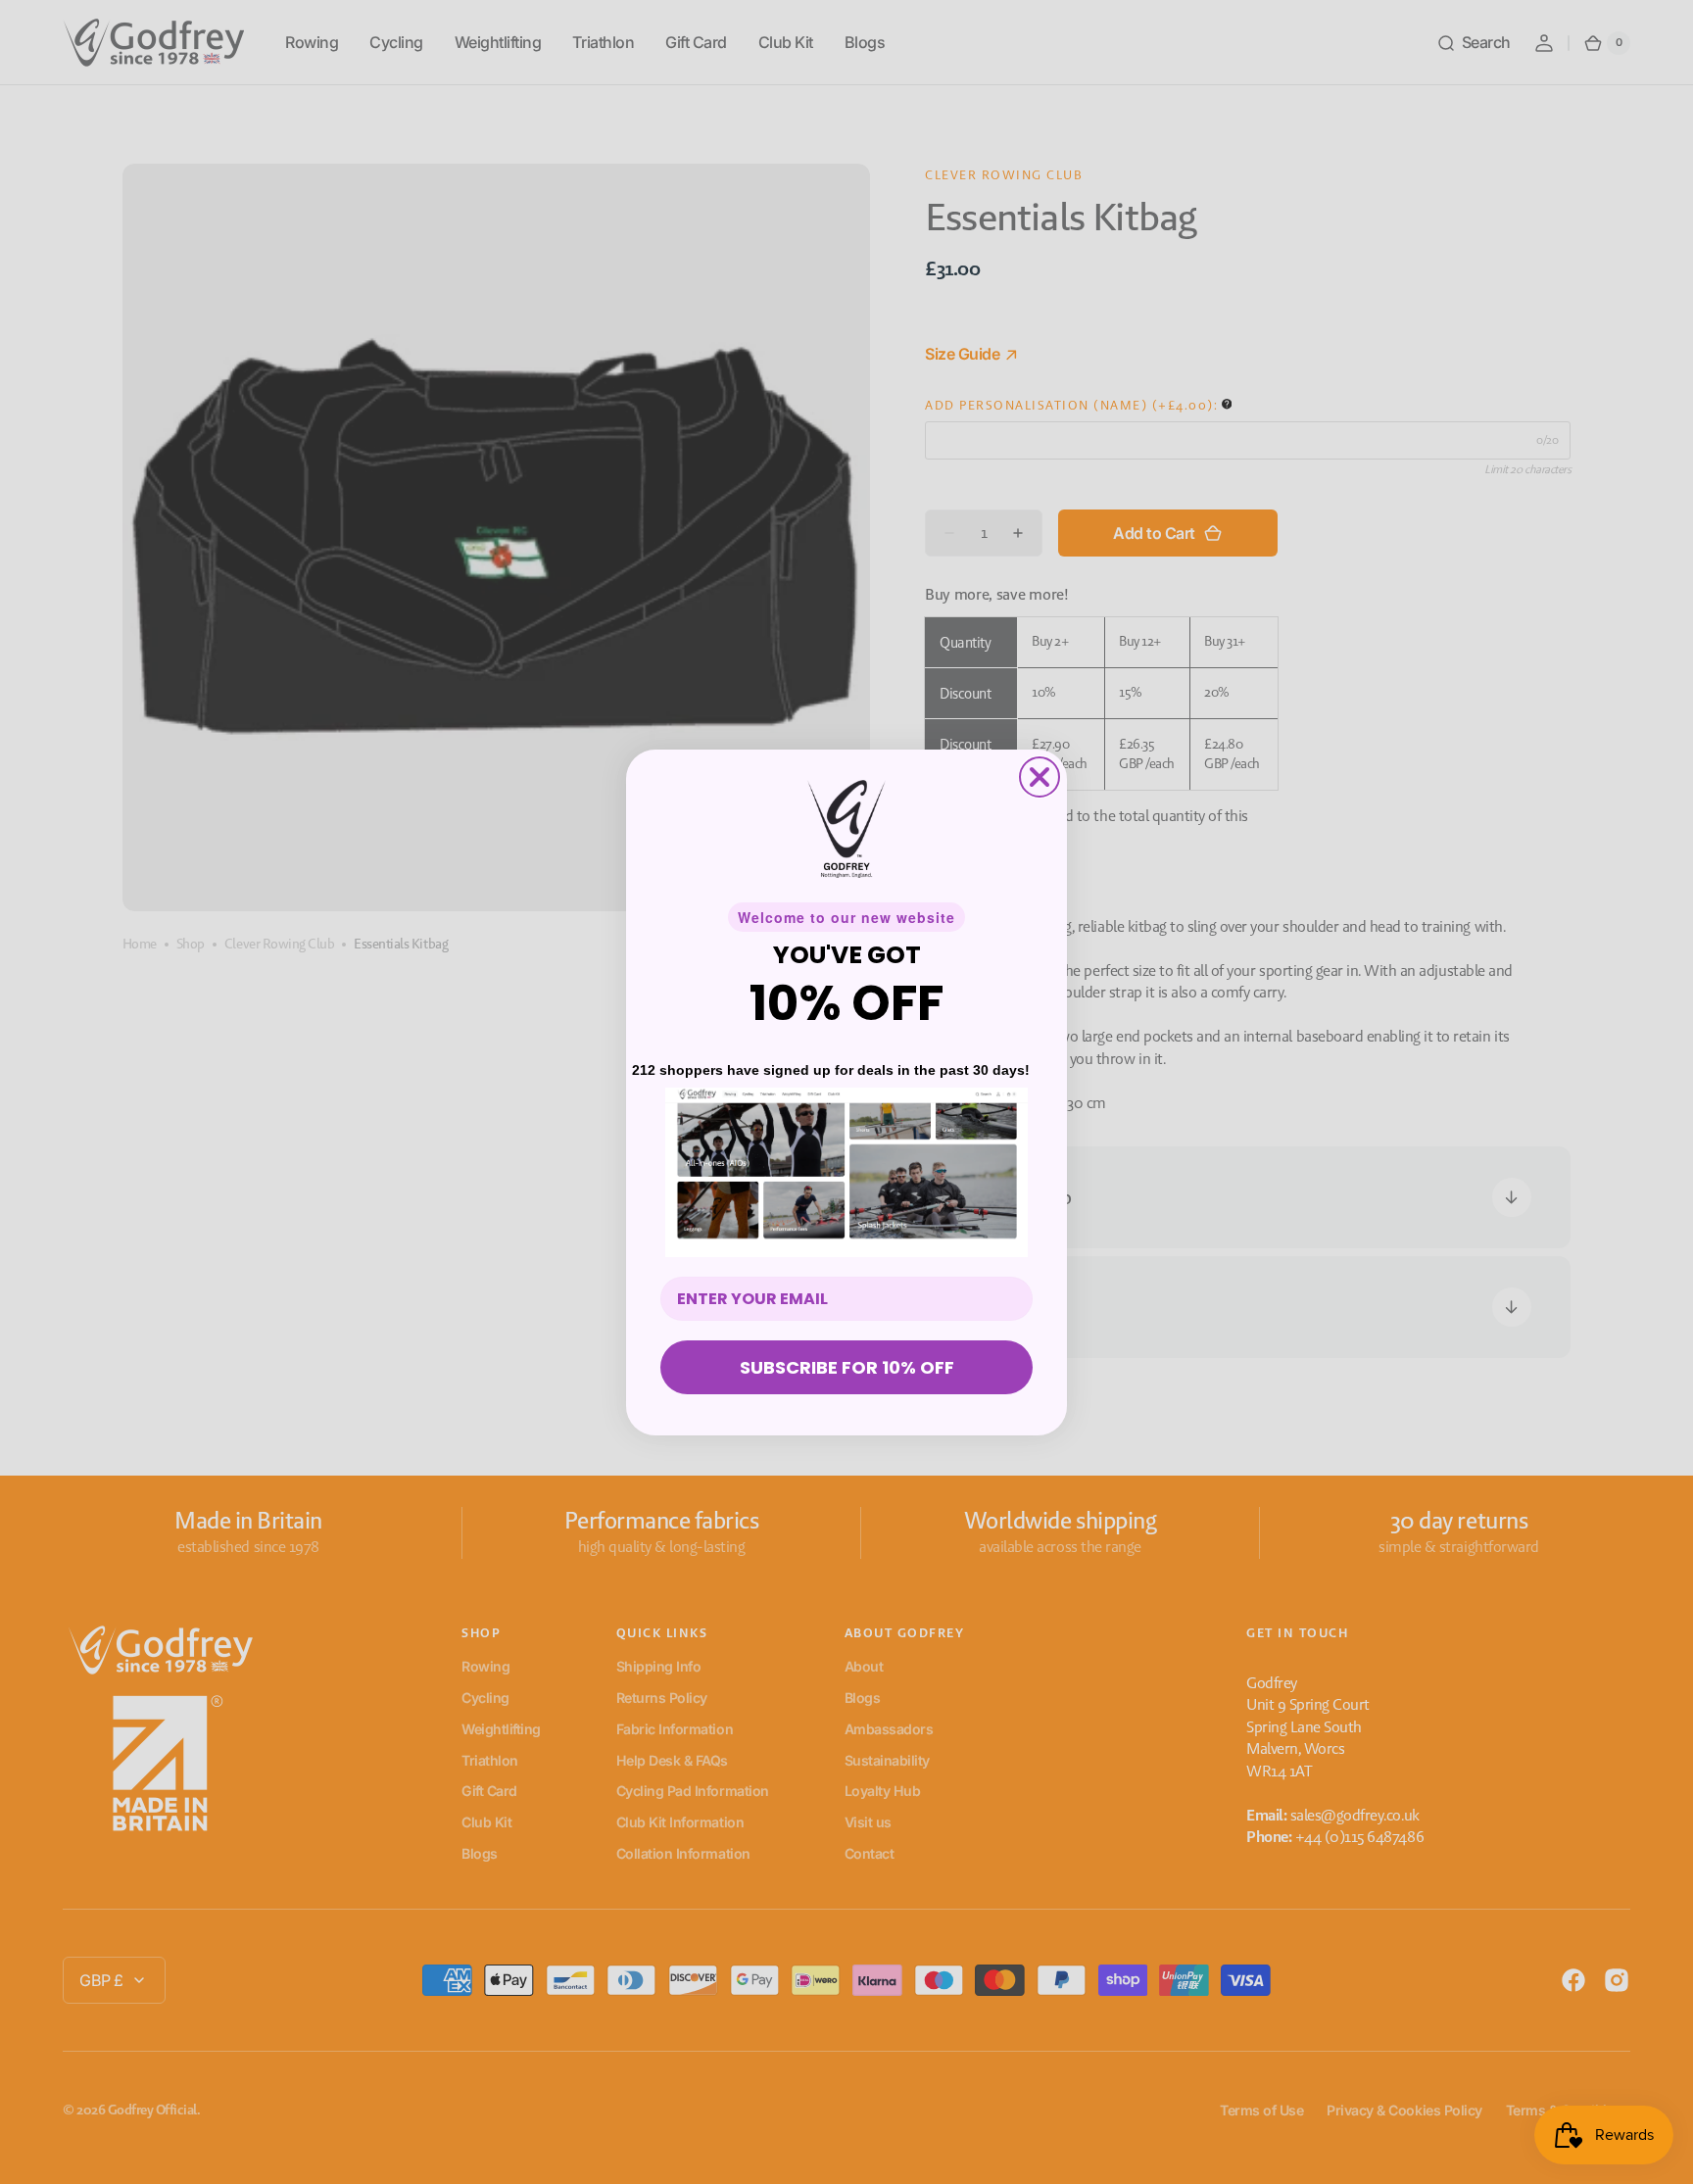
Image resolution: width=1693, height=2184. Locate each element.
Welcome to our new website (846, 917)
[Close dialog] (1040, 777)
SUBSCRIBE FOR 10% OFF (847, 1367)
